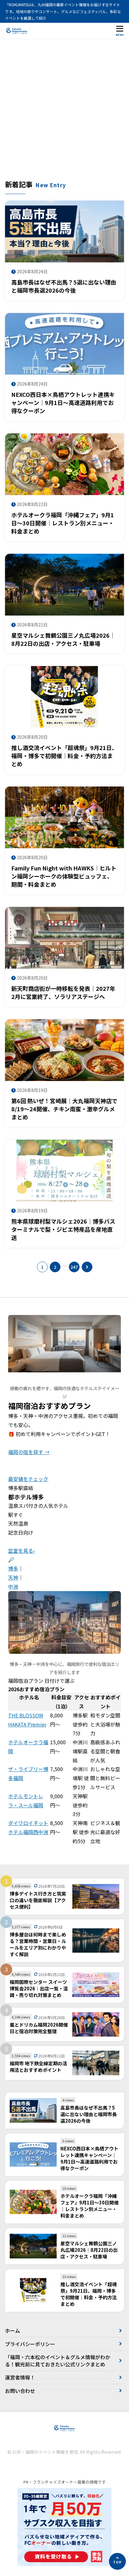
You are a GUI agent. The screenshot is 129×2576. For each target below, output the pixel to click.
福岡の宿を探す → (29, 1452)
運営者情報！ (20, 2377)
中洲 (13, 1586)
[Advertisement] (64, 112)
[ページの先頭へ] (117, 2561)
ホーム (13, 2330)
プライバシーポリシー (30, 2344)
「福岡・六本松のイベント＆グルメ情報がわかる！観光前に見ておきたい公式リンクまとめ (58, 2360)
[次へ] (87, 1267)
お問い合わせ (20, 2391)
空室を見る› (21, 1551)
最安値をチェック (28, 1479)
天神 (13, 1577)
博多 (13, 1568)
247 (74, 1267)
